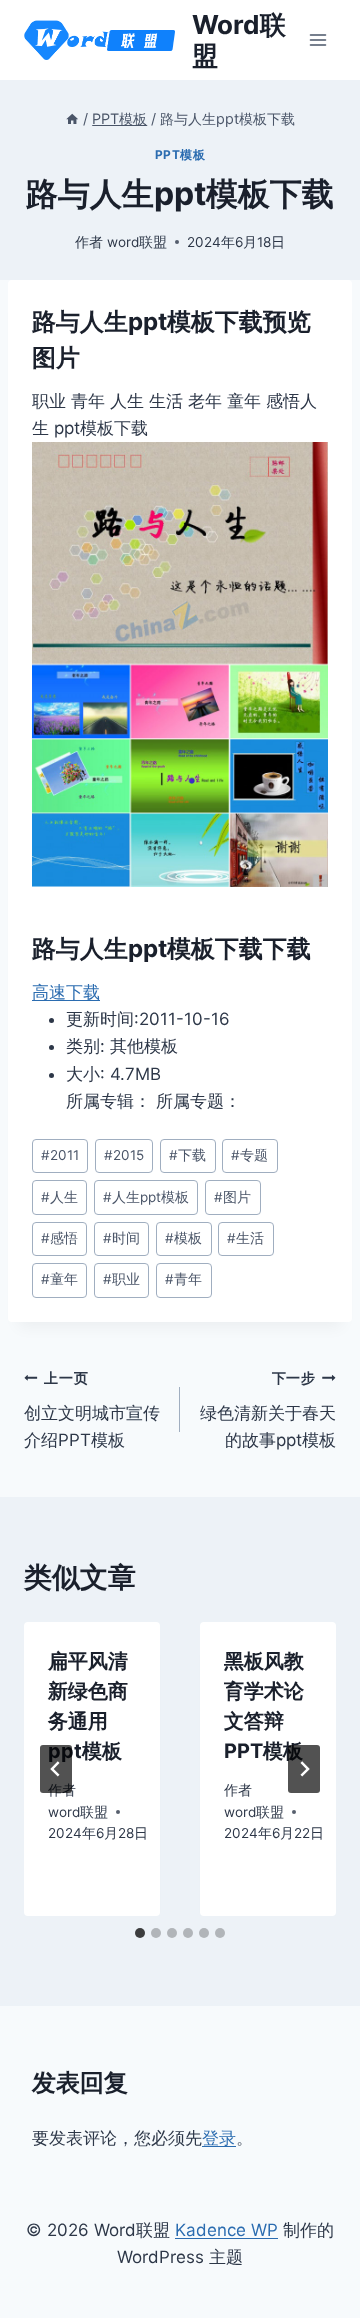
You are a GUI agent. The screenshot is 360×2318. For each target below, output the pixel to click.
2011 (60, 1155)
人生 (59, 1197)
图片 (232, 1197)
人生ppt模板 (146, 1197)
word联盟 (137, 242)
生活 (245, 1238)
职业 (121, 1279)
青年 (183, 1279)
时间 (121, 1238)
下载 (187, 1155)
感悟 (59, 1238)
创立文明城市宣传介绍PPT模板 (92, 1410)
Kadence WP (226, 2230)
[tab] (140, 1933)
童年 (59, 1279)
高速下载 (66, 992)
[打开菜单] (317, 39)
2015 (124, 1155)
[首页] (72, 118)
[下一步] (304, 1769)
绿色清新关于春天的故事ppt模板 (268, 1410)
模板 (183, 1238)
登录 (219, 2138)
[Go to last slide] (56, 1769)
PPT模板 (180, 154)
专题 (249, 1155)
